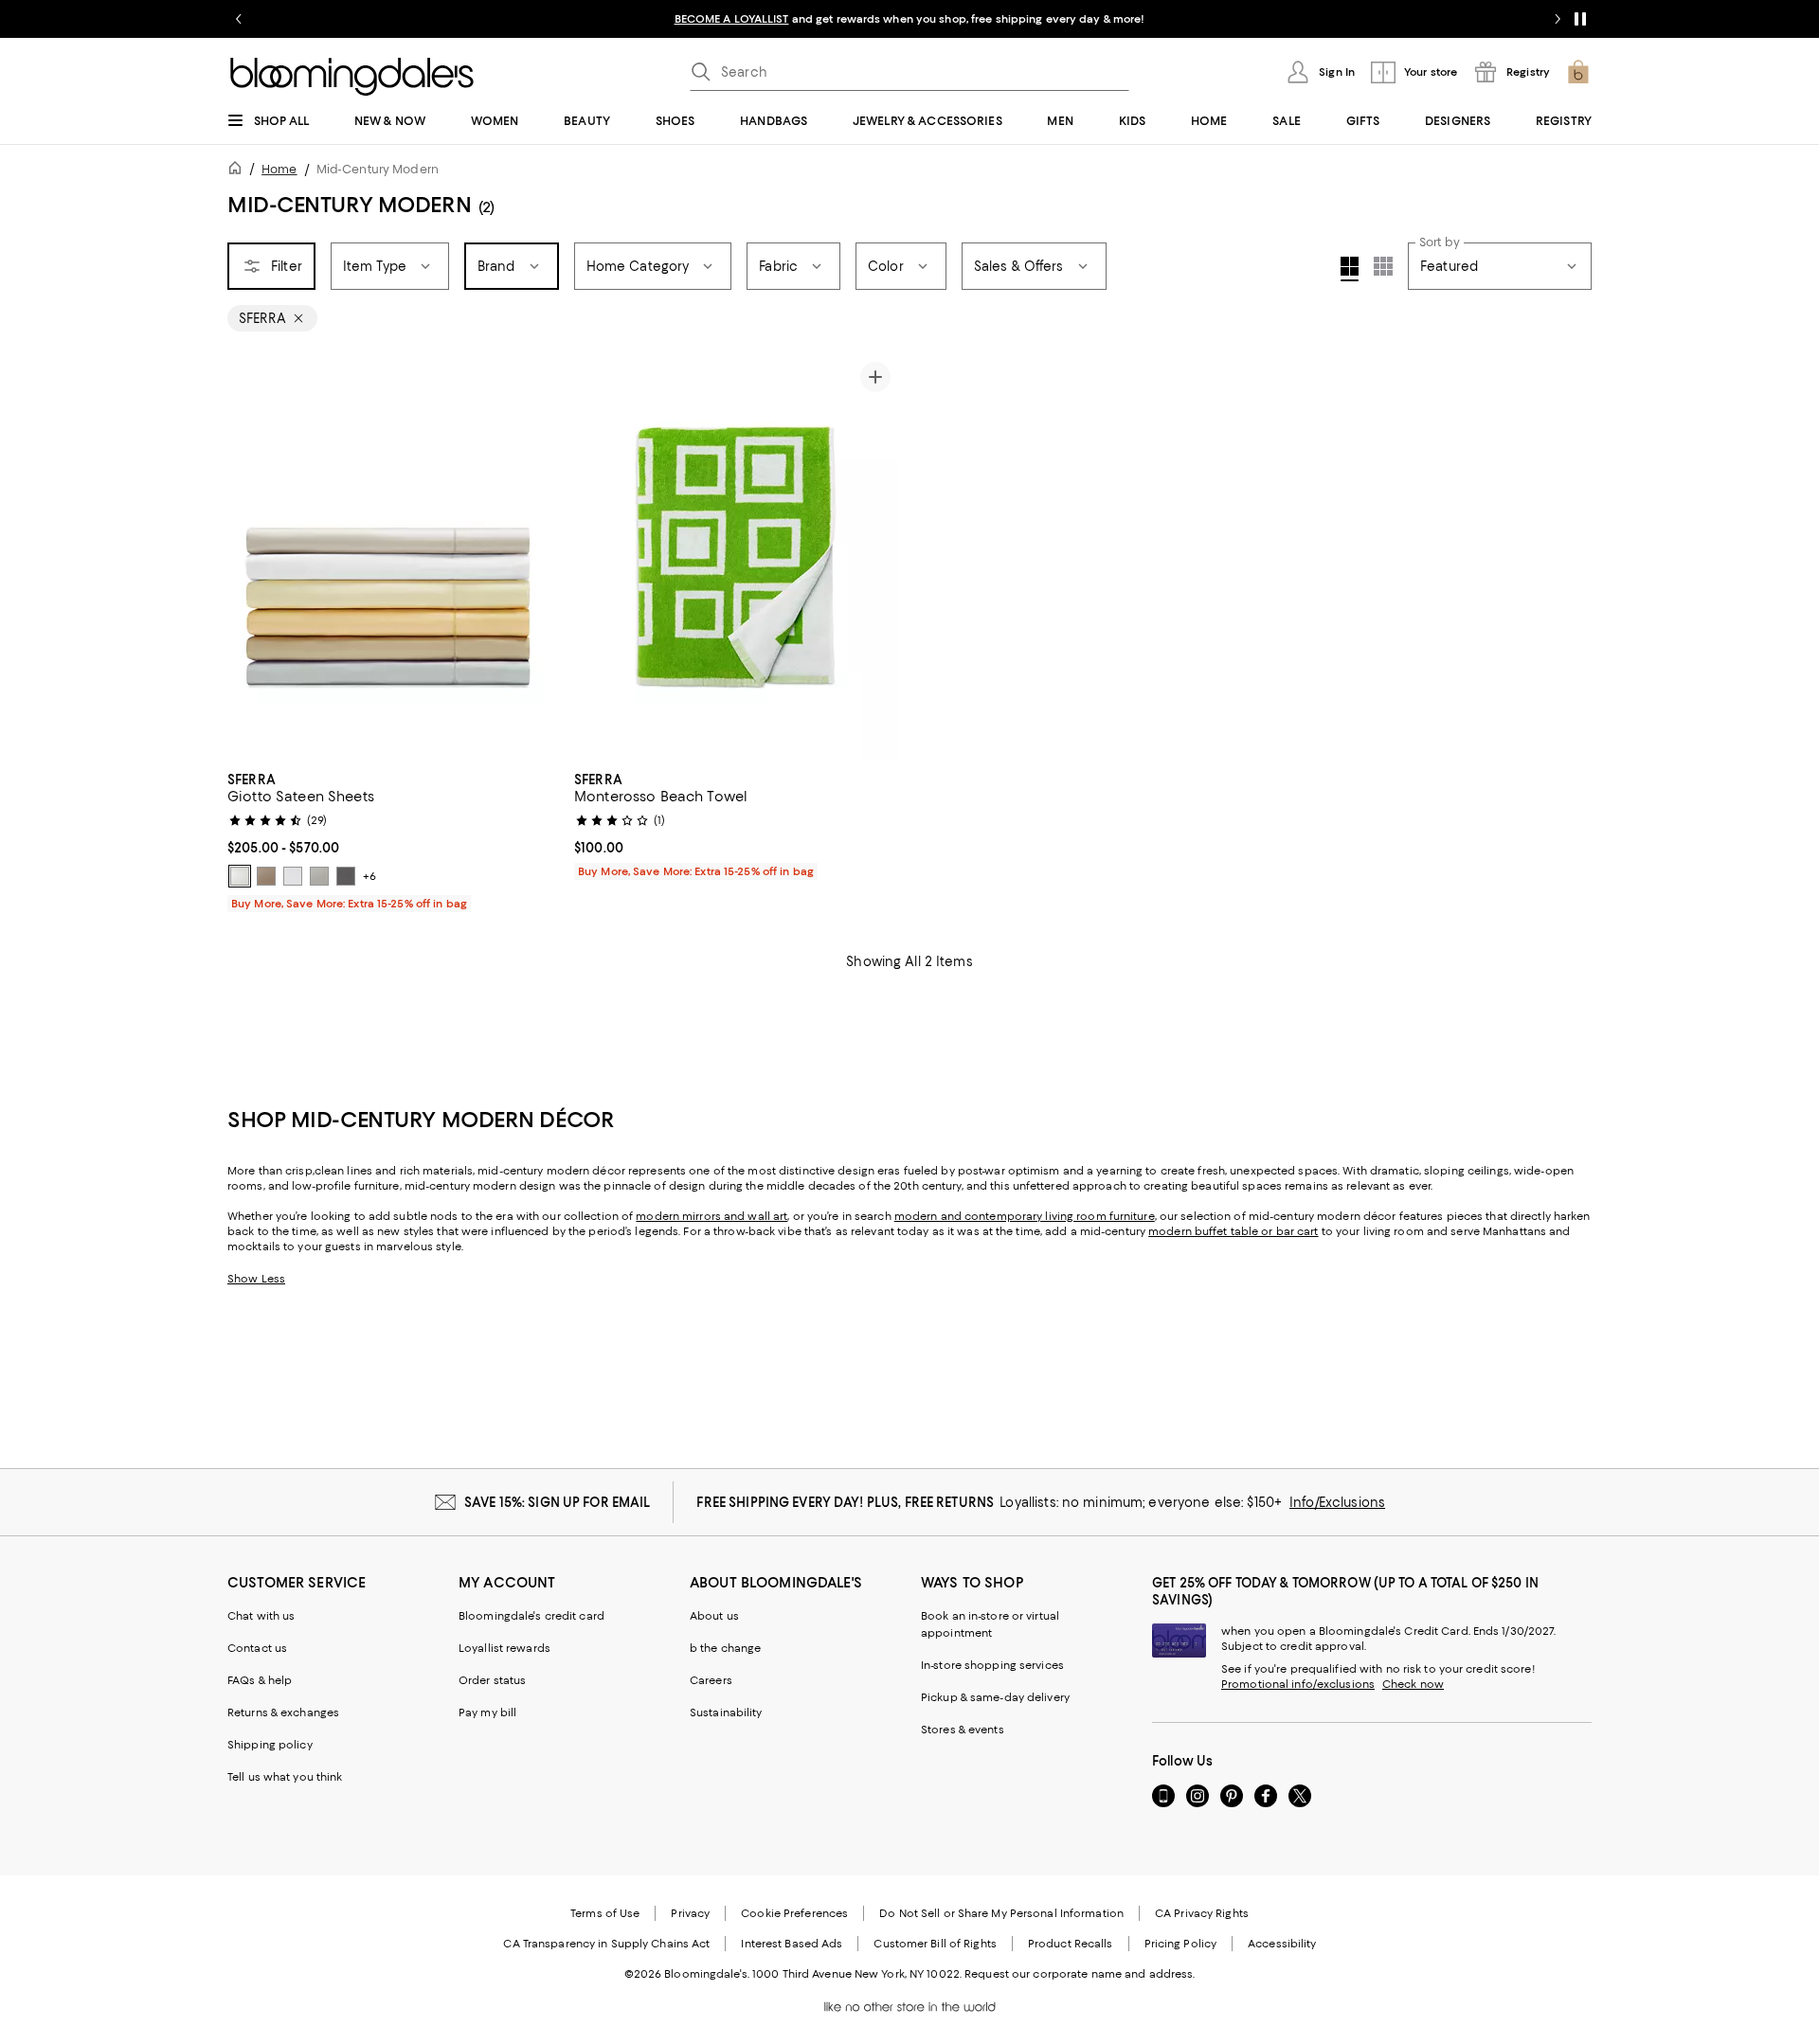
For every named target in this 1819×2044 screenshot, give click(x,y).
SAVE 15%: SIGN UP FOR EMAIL (558, 1502)
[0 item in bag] (1578, 72)
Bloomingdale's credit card (531, 1616)
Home (279, 169)
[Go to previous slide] (239, 19)
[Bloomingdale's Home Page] (352, 77)
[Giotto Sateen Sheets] (389, 557)
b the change (725, 1648)
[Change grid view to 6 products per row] (1383, 266)
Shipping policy (270, 1745)
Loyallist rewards (504, 1648)
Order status (492, 1680)
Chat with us (261, 1616)
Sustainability (726, 1712)
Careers (711, 1680)
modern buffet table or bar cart (1233, 1231)
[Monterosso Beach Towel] (736, 557)
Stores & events (963, 1730)
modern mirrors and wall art (711, 1216)
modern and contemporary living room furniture (1025, 1216)
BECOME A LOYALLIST (732, 19)
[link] (389, 839)
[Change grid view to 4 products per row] (1350, 269)
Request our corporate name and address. (1080, 1974)
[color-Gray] (319, 876)
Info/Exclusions (1337, 1502)
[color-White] (293, 876)
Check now (1413, 1684)
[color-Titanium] (346, 876)
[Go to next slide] (1558, 19)
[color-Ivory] (240, 876)
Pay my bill (487, 1712)
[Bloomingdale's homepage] (239, 171)
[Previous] (250, 557)
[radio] (240, 876)
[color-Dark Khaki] (266, 876)
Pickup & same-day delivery (995, 1697)
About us (714, 1616)
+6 (369, 876)
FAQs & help (260, 1680)
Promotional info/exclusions (1298, 1684)
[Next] (529, 557)
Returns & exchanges (283, 1712)
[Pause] (1580, 19)
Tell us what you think (285, 1777)
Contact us (257, 1648)
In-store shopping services (992, 1665)
